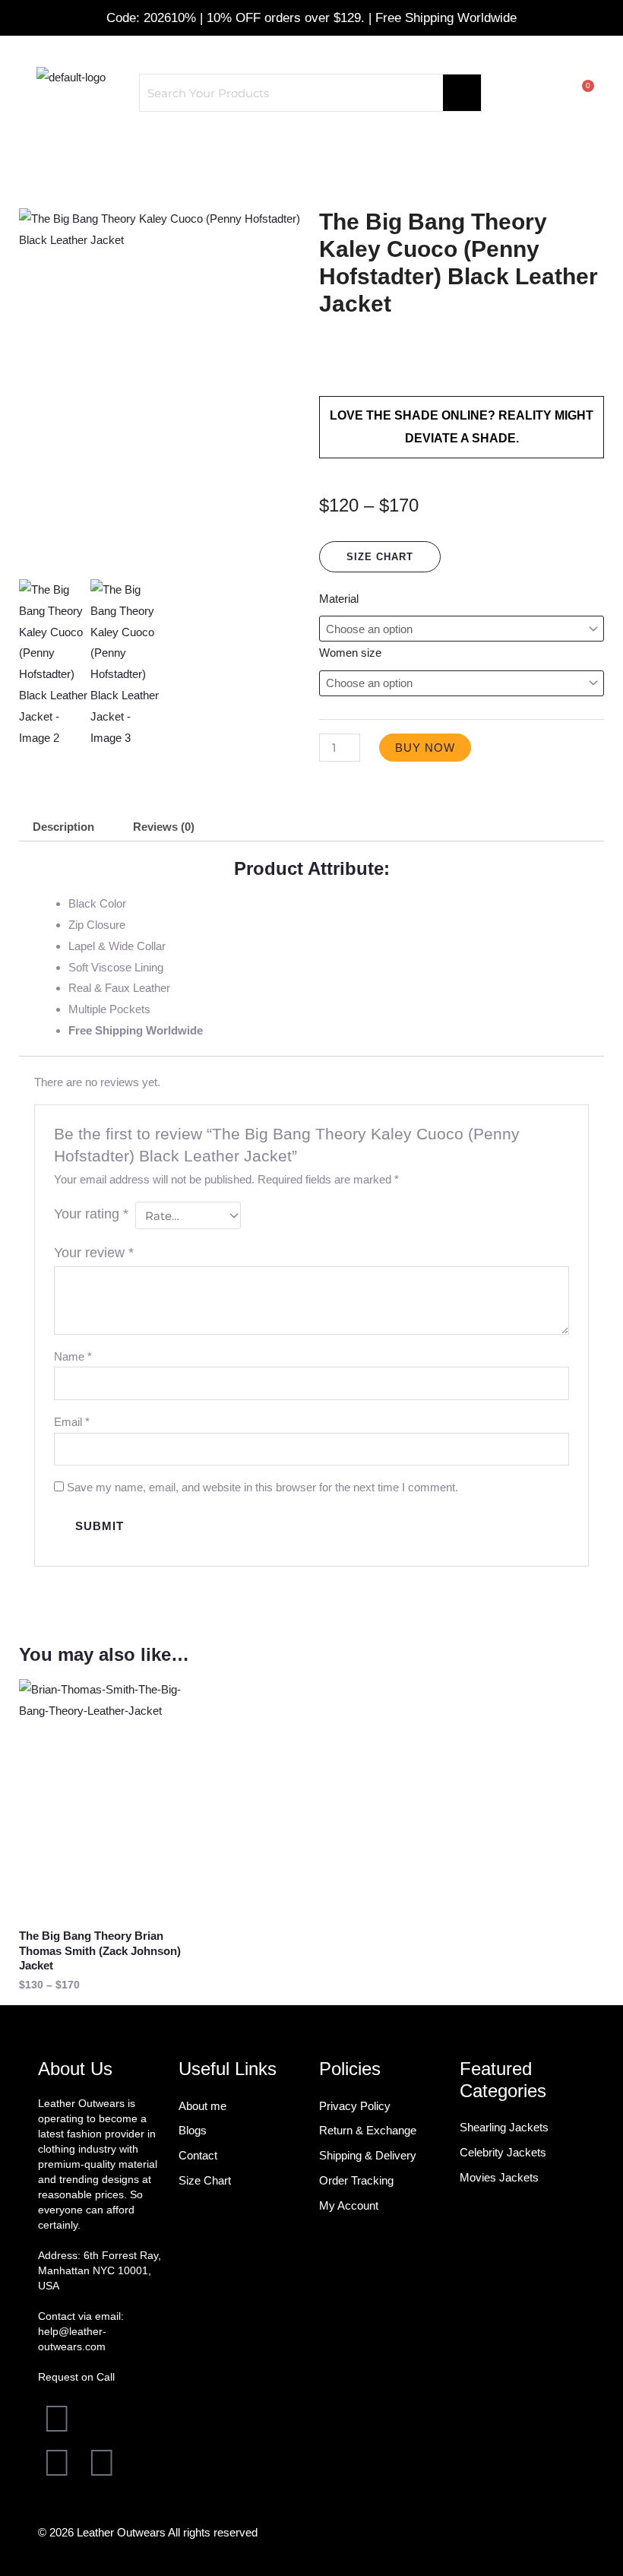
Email (72, 1422)
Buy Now (425, 748)
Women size (350, 653)
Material (339, 599)
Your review (94, 1253)
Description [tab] (63, 827)
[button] (311, 149)
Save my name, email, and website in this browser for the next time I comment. (262, 1487)
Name (73, 1356)
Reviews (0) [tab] (164, 827)
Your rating (91, 1214)
